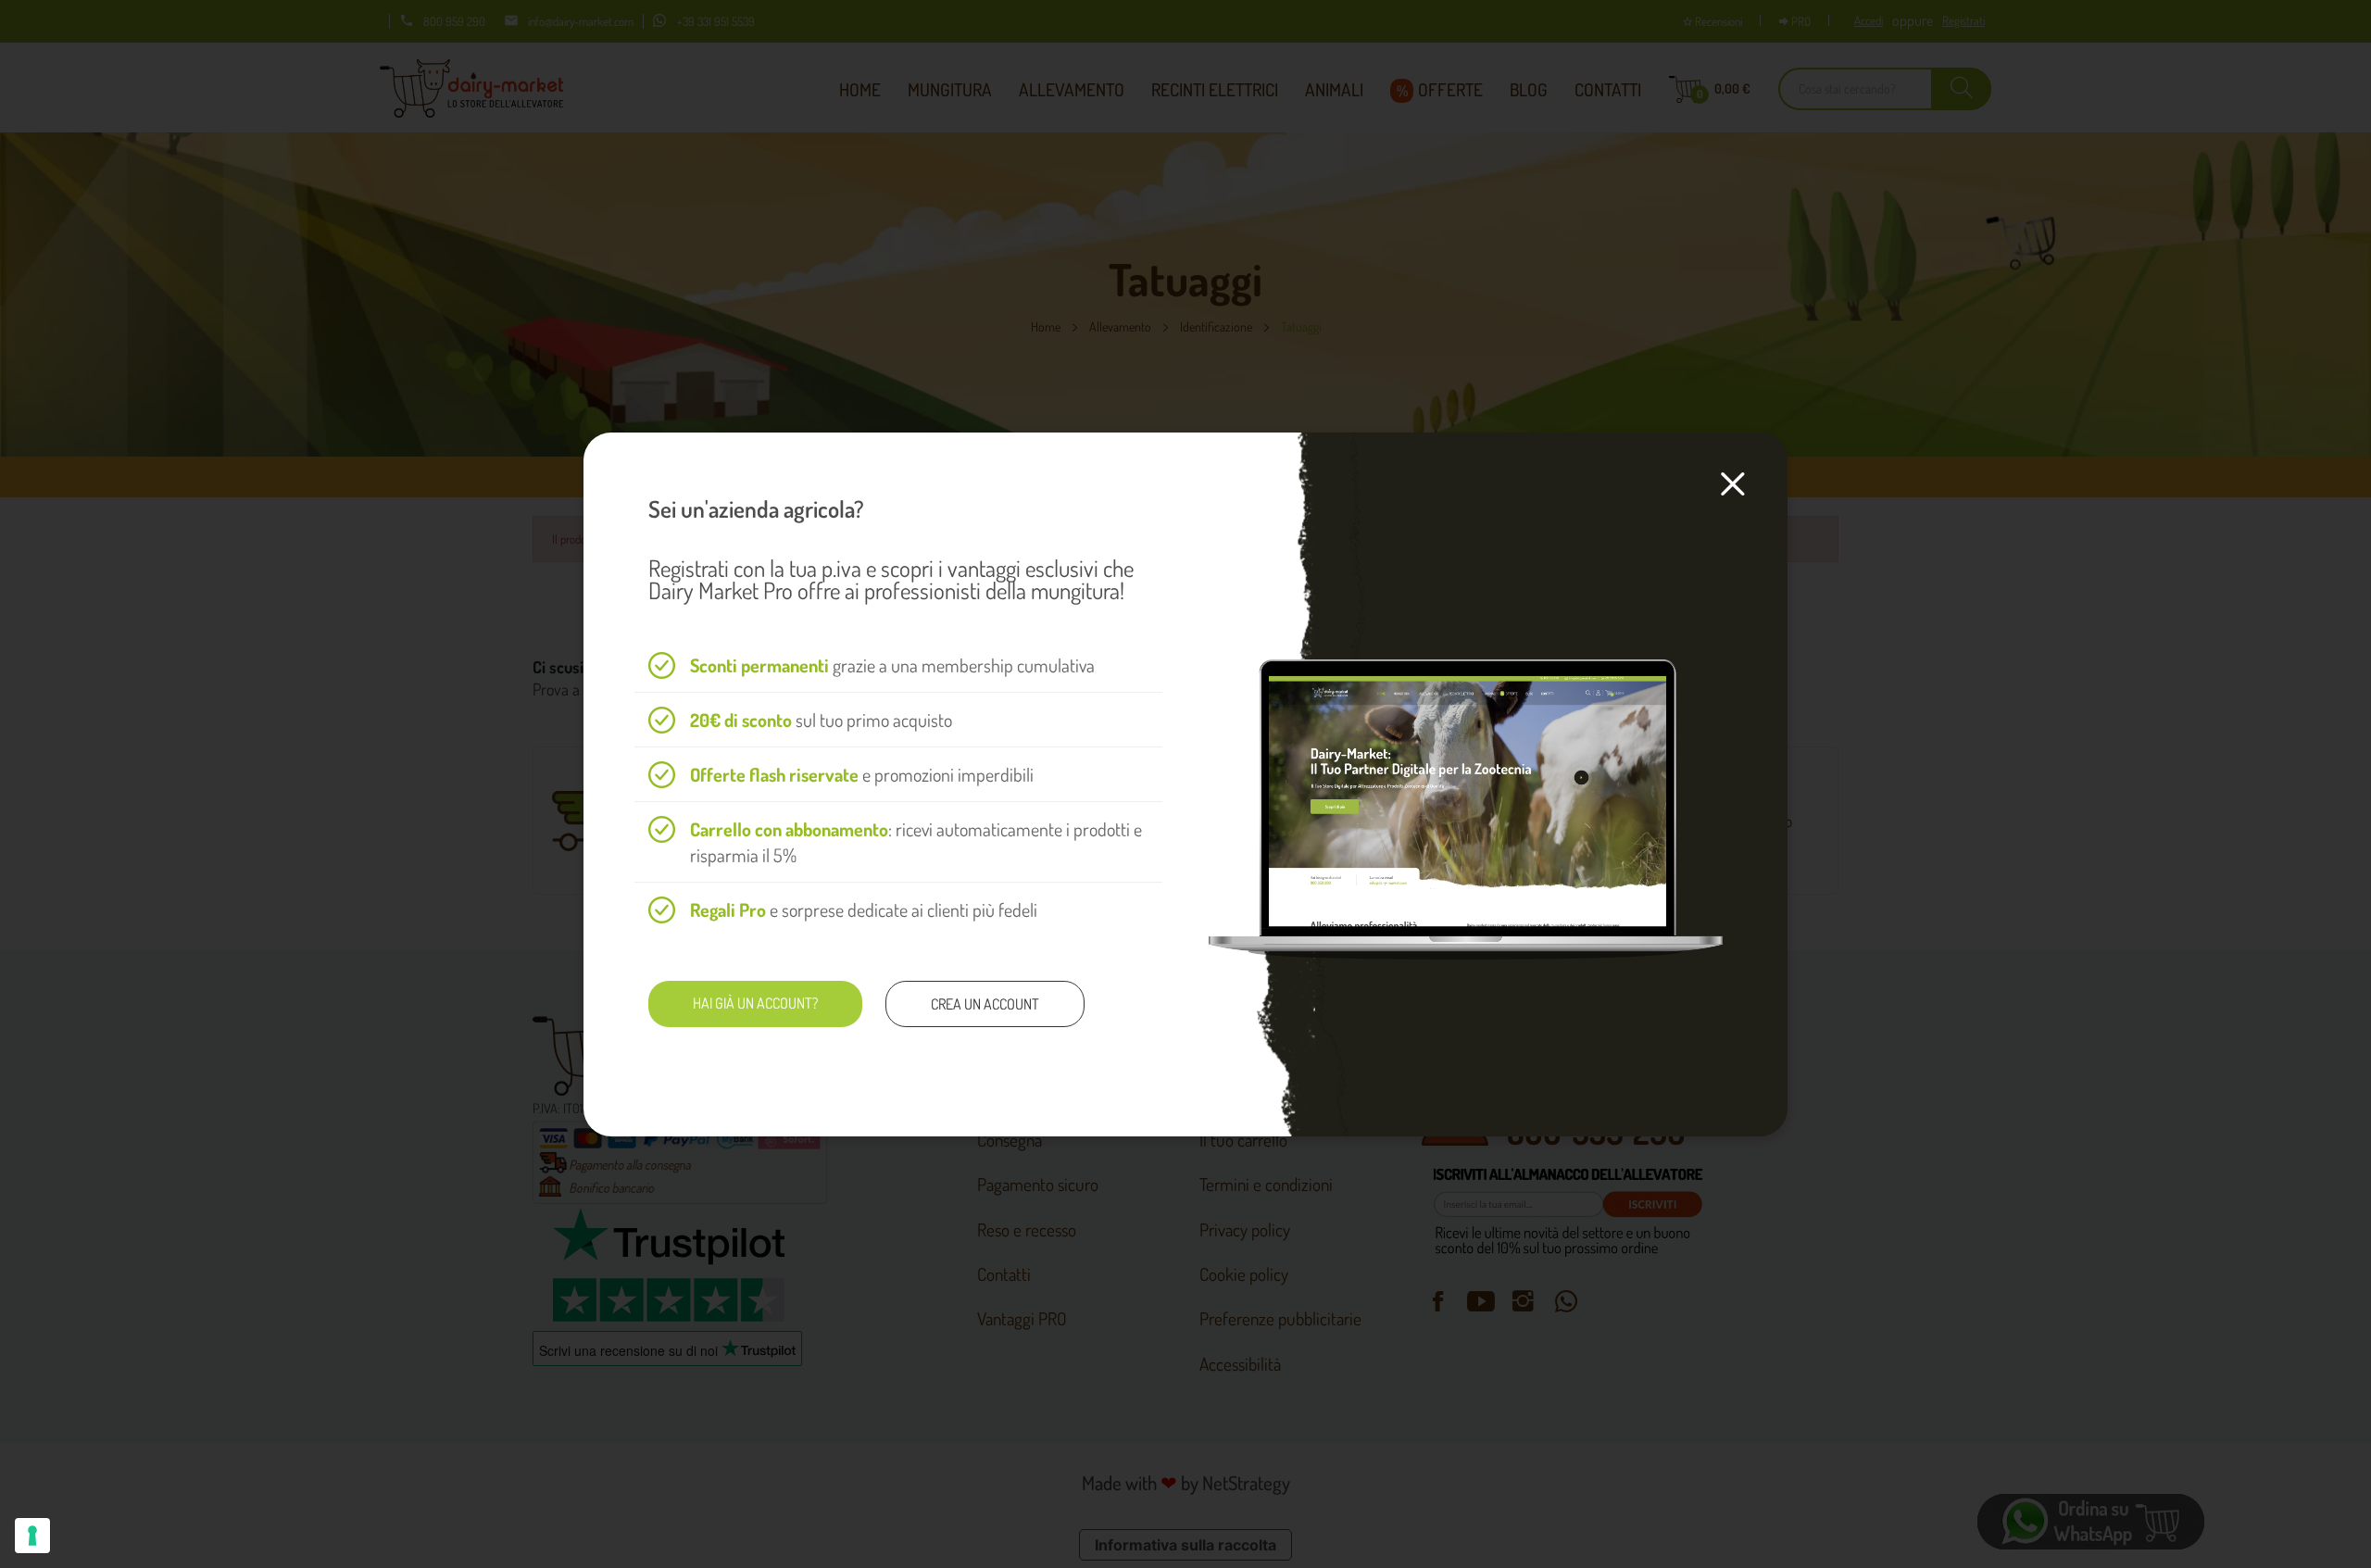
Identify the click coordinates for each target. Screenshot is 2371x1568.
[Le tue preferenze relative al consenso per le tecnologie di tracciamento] (32, 1536)
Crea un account (985, 1004)
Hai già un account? (755, 1003)
